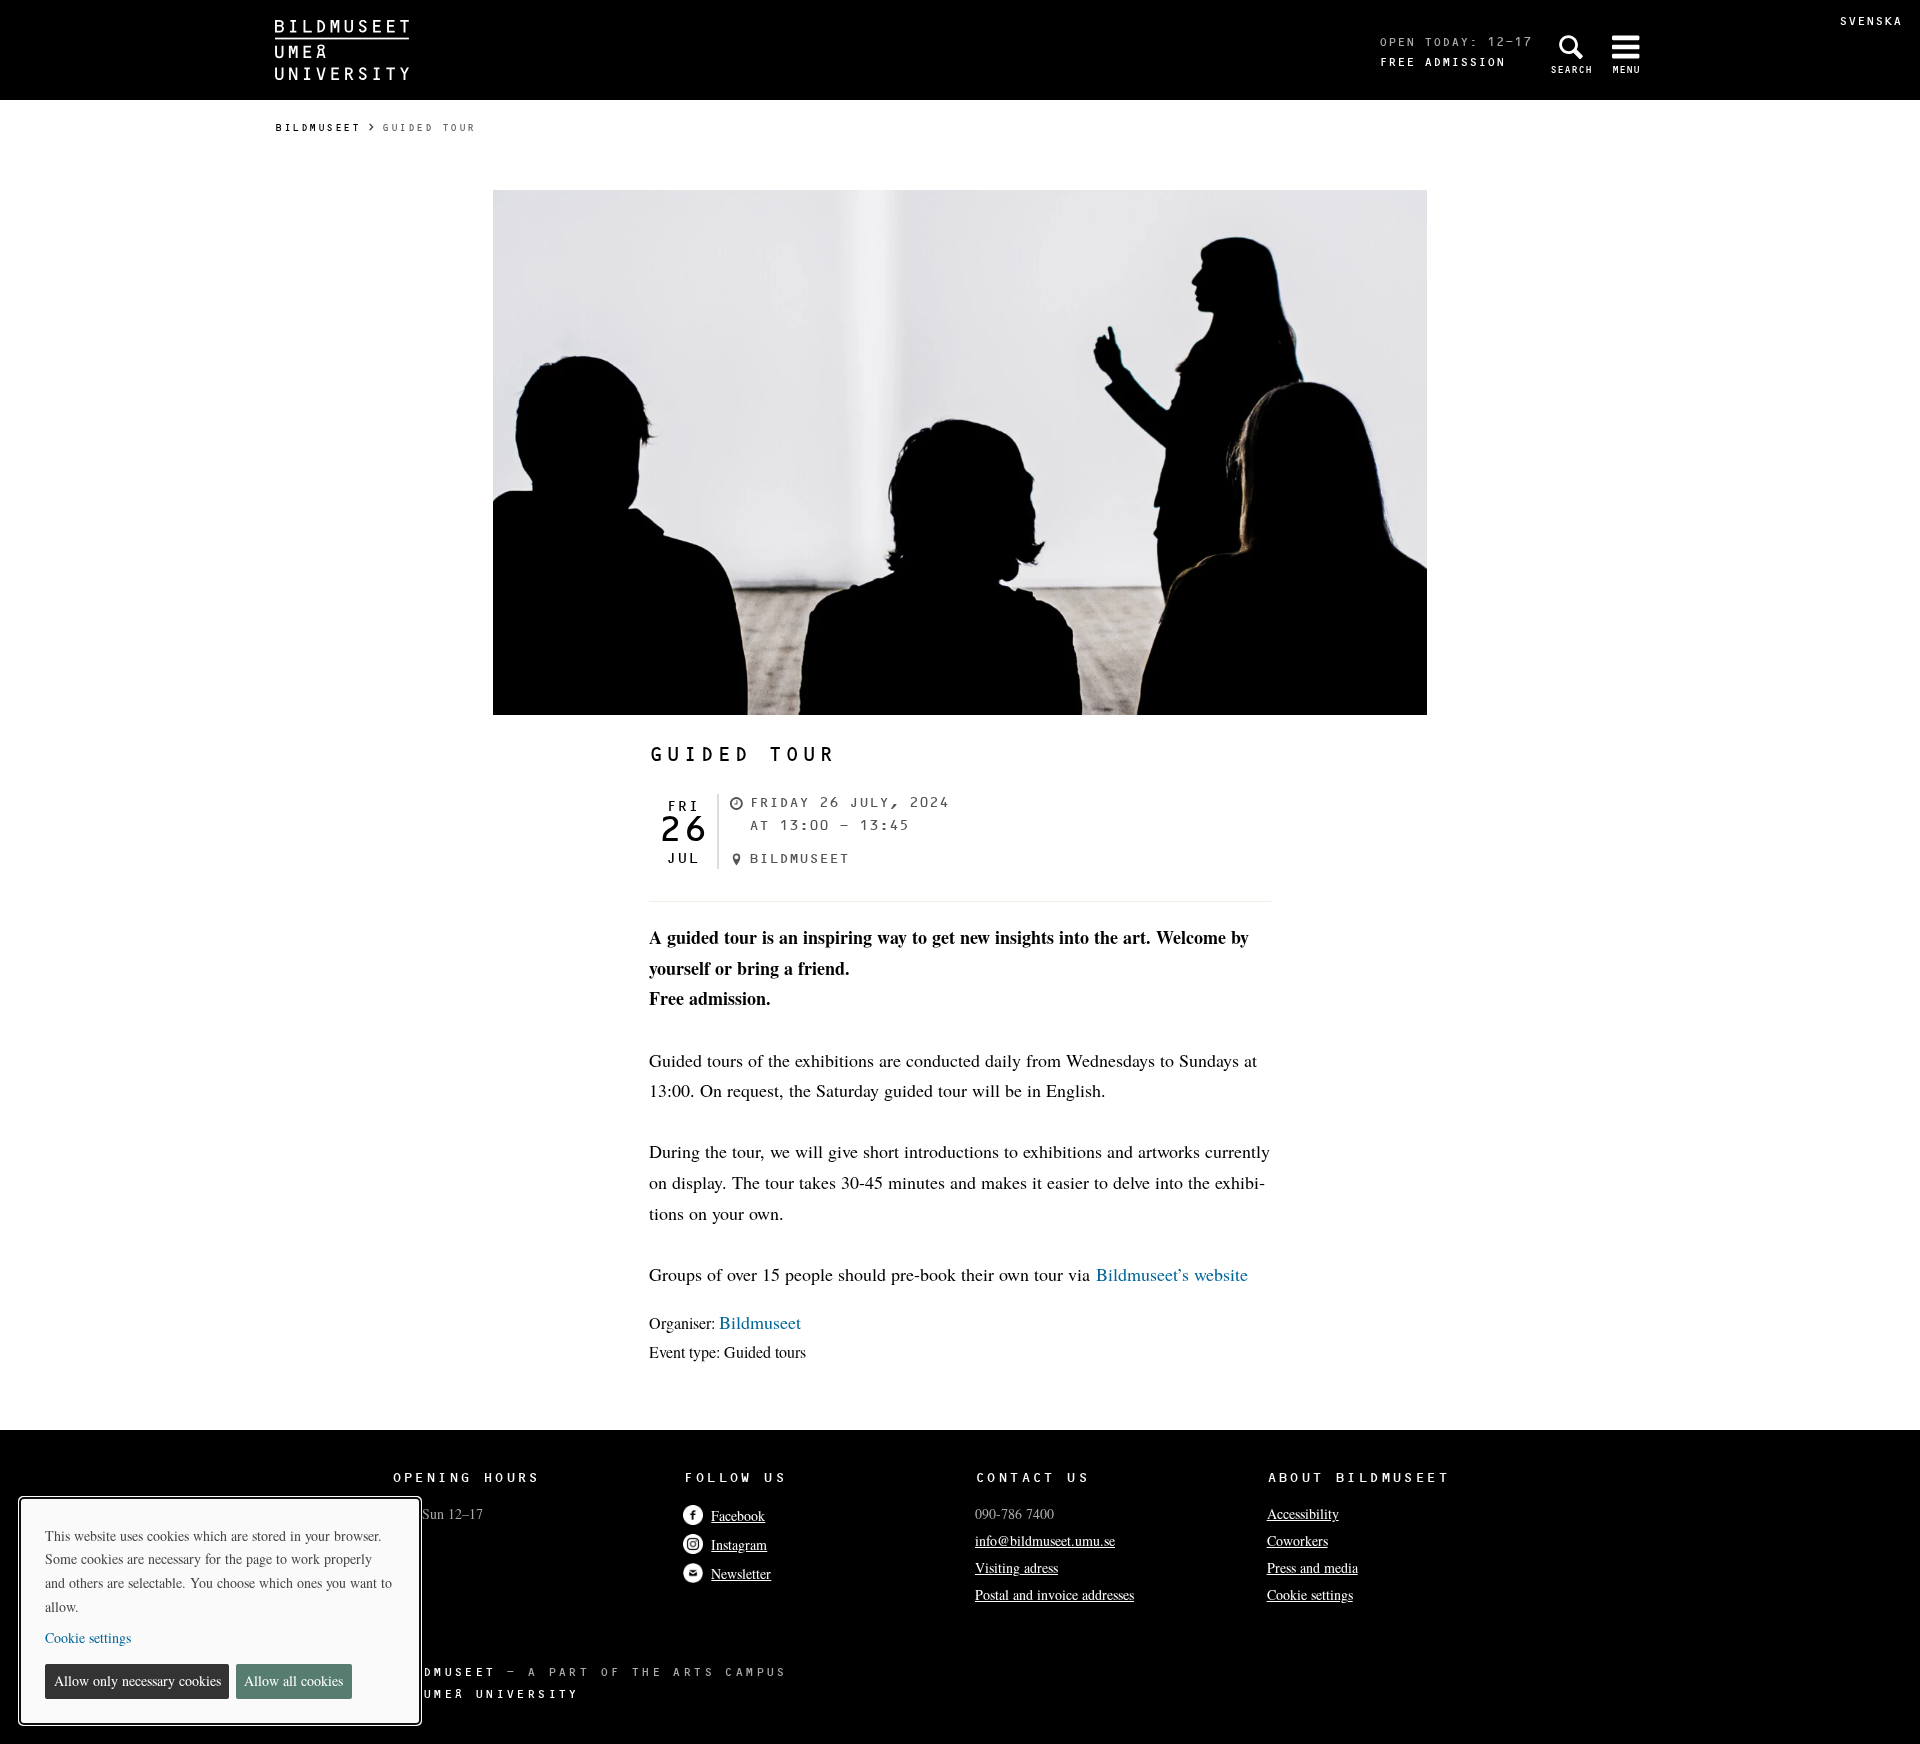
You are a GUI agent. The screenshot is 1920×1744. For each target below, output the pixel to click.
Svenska (1870, 20)
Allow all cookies (293, 1680)
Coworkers (1297, 1540)
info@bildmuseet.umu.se (1045, 1540)
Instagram (739, 1544)
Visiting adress (1016, 1567)
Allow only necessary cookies (137, 1680)
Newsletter (741, 1573)
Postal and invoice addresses (1054, 1594)
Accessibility (1303, 1513)
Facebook (738, 1515)
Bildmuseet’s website (1172, 1274)
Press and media (1312, 1567)
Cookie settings (1310, 1594)
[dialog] (220, 1611)
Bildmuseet (317, 127)
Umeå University (501, 1693)
